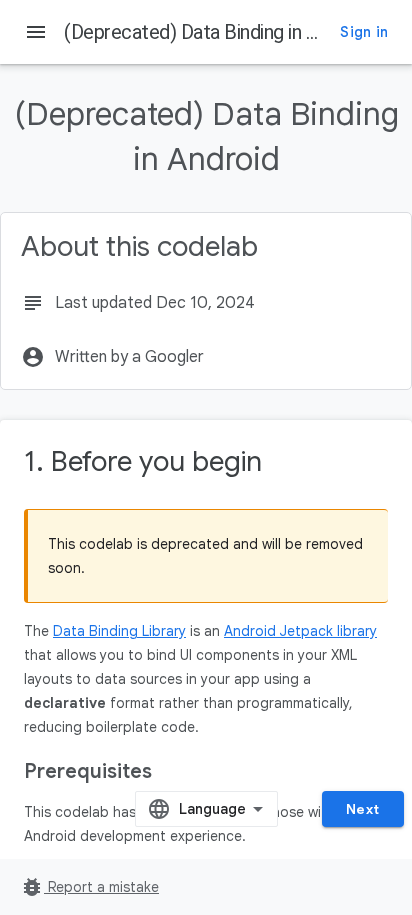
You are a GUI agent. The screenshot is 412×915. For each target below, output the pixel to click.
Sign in (364, 32)
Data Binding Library (119, 631)
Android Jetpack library (300, 631)
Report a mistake (89, 887)
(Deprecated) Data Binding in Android (217, 32)
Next (363, 809)
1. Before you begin (143, 461)
